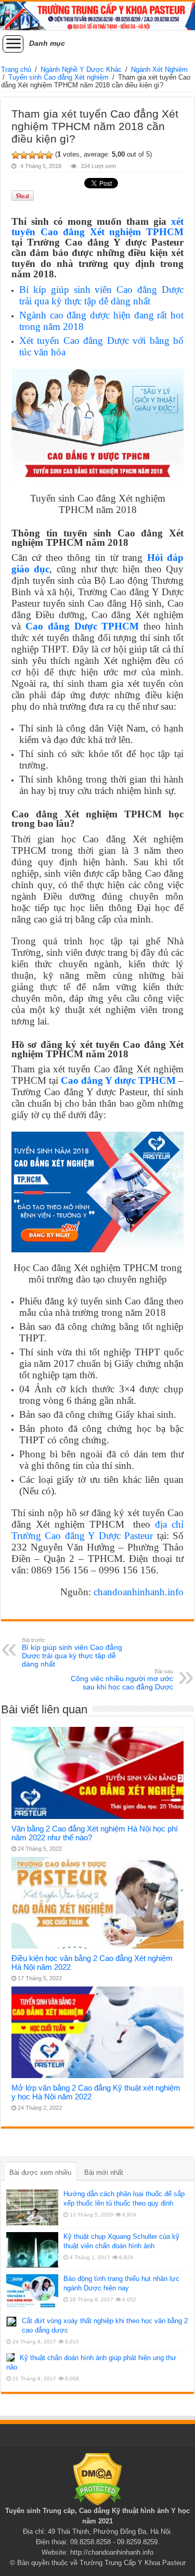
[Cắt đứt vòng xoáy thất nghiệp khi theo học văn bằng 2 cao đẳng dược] (11, 2322)
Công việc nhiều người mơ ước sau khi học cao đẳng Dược (122, 1680)
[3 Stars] (32, 155)
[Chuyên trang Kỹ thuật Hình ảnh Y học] (97, 16)
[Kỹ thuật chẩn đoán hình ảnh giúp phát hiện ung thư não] (10, 2357)
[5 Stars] (49, 155)
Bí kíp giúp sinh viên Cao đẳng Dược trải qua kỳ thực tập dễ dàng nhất (101, 295)
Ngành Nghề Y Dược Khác (81, 69)
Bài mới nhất (104, 2173)
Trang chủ (16, 69)
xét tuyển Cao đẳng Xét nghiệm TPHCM (97, 227)
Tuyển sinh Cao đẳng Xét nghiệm (58, 77)
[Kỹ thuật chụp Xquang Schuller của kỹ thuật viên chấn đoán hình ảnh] (32, 2250)
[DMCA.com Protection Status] (97, 2479)
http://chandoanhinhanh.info (112, 2552)
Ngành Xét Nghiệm (159, 69)
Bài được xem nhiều (40, 2173)
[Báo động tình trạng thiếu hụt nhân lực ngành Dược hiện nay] (32, 2292)
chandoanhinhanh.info (139, 1592)
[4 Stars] (41, 155)
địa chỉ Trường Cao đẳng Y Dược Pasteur (97, 1530)
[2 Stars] (24, 155)
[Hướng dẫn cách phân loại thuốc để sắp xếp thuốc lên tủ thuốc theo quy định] (32, 2207)
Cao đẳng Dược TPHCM (82, 626)
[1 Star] (16, 155)
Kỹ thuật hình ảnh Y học (151, 2511)
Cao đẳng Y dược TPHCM (118, 1080)
